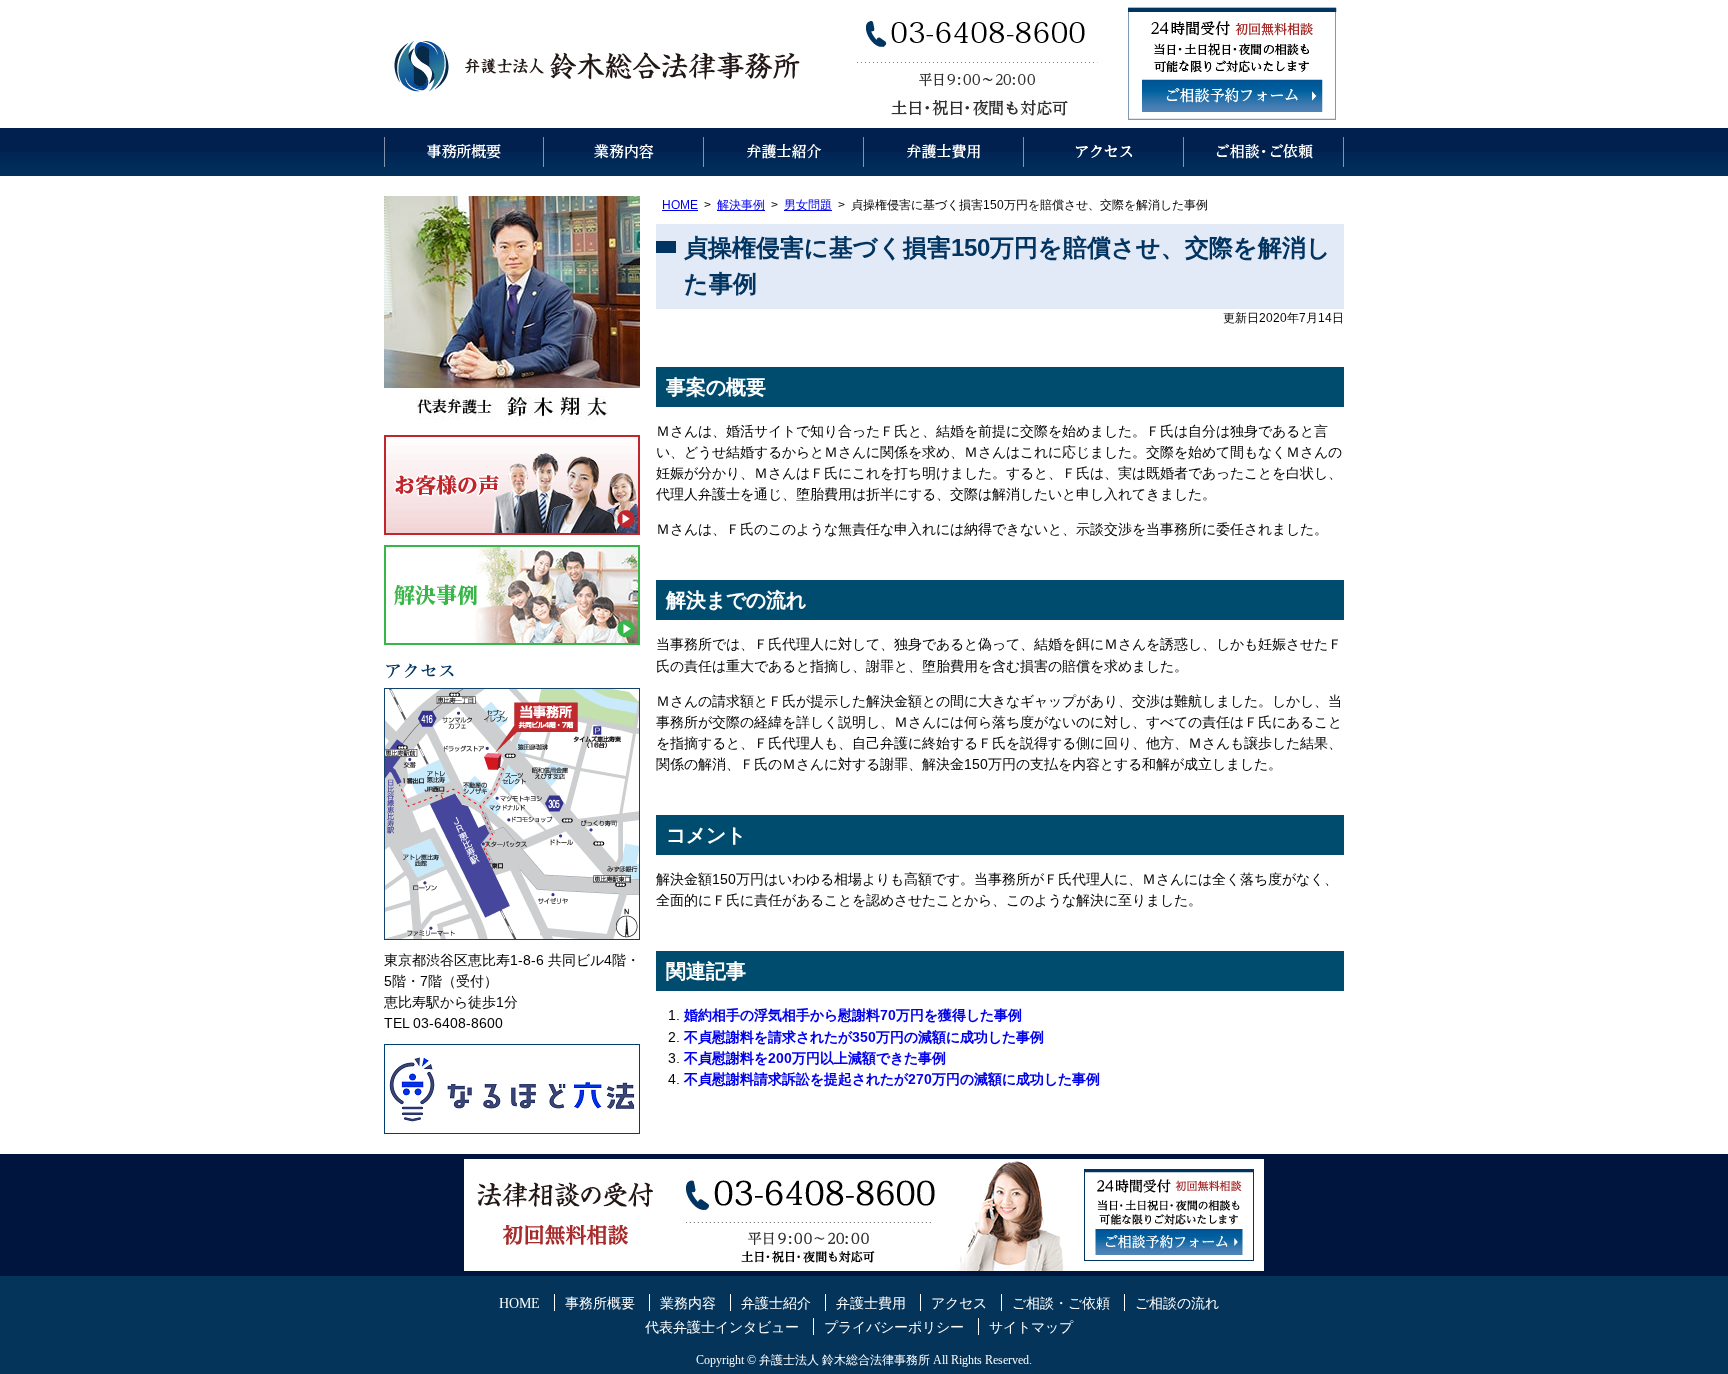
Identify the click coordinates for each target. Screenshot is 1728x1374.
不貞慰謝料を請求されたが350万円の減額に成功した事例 (864, 1037)
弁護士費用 (944, 152)
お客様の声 (512, 485)
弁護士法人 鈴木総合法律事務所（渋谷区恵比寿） (599, 64)
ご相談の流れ (1177, 1303)
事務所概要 (464, 152)
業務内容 (624, 152)
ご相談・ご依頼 (1264, 152)
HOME (680, 205)
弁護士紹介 (784, 152)
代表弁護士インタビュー (722, 1327)
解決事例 (741, 205)
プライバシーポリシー (894, 1327)
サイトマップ (1031, 1327)
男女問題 (808, 205)
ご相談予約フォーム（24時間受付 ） (1232, 96)
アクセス (1104, 152)
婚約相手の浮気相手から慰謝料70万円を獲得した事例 (853, 1015)
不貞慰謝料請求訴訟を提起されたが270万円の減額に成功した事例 (892, 1079)
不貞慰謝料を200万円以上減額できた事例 (815, 1058)
